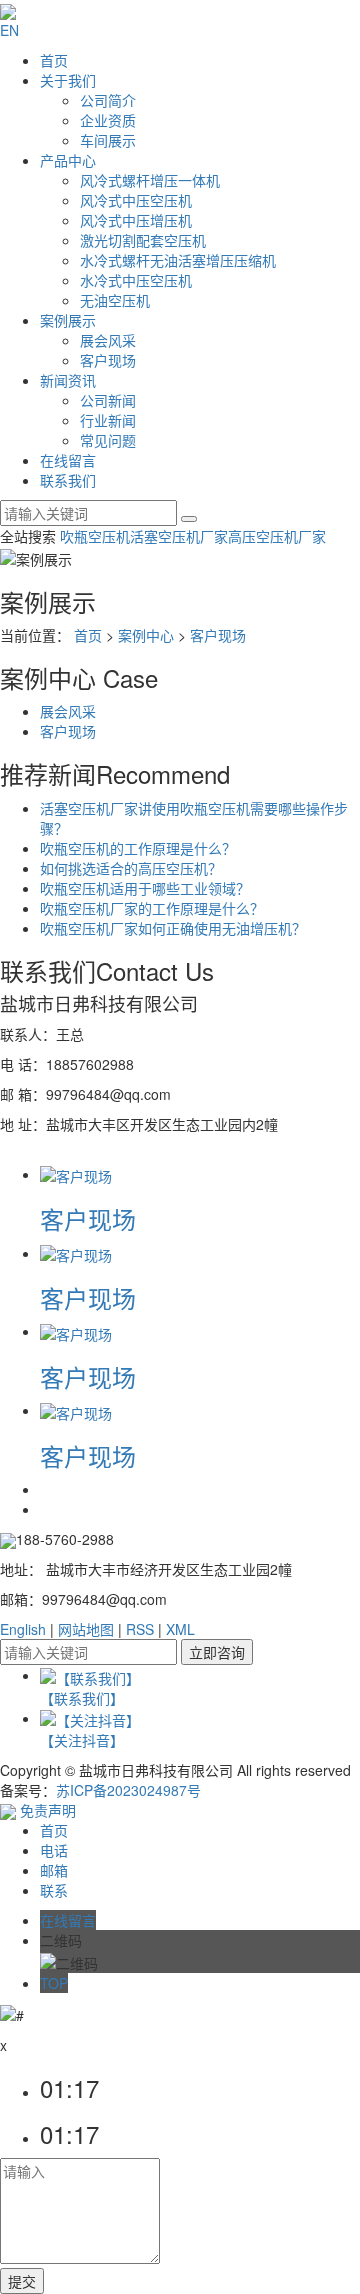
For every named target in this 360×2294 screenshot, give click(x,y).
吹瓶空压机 (95, 536)
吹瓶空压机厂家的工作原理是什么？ (152, 908)
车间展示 (108, 140)
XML (180, 1629)
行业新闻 (108, 420)
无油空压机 (115, 300)
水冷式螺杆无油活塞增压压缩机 (178, 260)
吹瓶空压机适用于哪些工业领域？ (145, 888)
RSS (140, 1629)
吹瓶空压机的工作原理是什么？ (138, 848)
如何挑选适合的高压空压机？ (131, 868)
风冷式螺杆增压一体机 (150, 180)
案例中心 (146, 635)
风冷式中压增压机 (136, 220)
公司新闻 (108, 400)
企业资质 (108, 120)
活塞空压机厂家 (179, 536)
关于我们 (68, 80)
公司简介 (108, 100)
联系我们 (68, 480)
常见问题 (108, 440)
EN (9, 30)
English (23, 1629)
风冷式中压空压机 (136, 200)
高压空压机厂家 (277, 536)
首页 (54, 60)
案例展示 (68, 320)
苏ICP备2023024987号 (128, 1790)
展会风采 (108, 340)
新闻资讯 (68, 380)
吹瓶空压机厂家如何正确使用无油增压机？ (173, 928)
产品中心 (68, 160)
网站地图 (86, 1629)
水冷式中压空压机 (136, 280)
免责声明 (48, 1810)
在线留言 (68, 460)
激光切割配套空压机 (143, 240)
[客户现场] (76, 1174)
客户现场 (108, 360)
